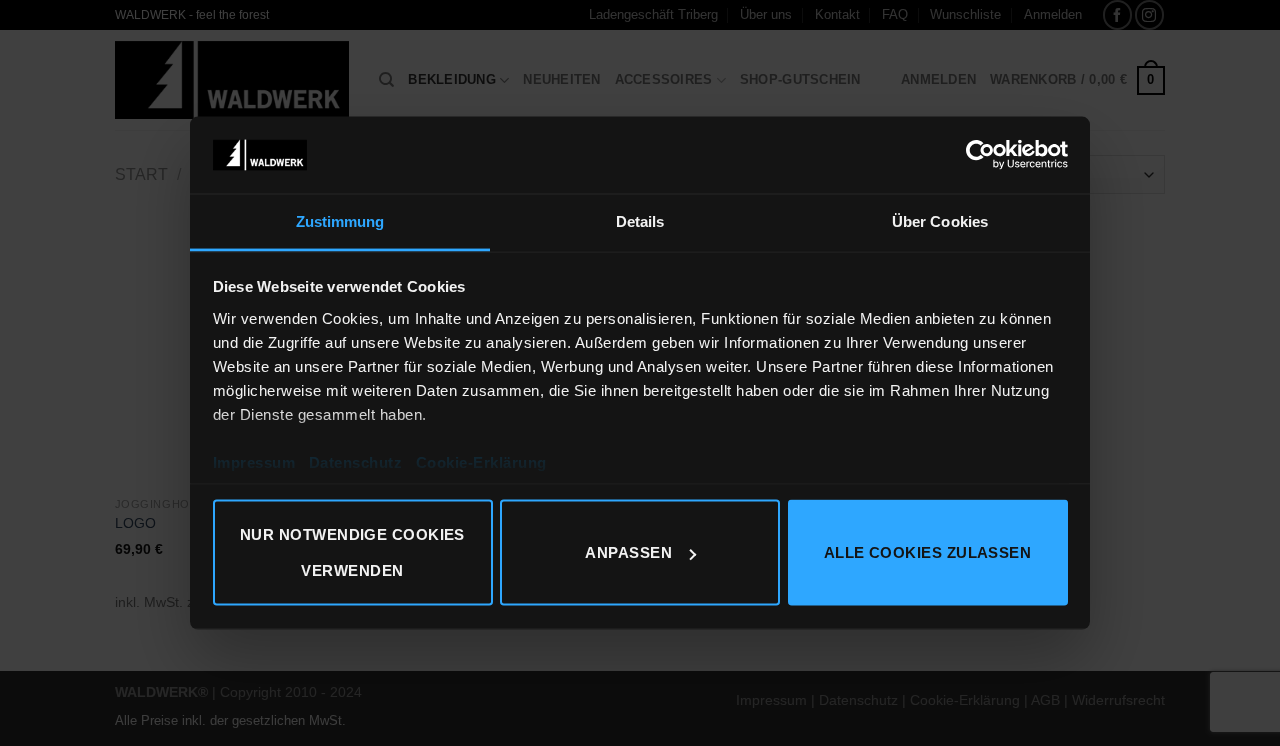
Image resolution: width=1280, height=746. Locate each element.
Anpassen (628, 552)
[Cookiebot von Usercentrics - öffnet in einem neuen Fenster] (980, 155)
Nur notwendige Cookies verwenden (352, 552)
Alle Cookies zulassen (927, 552)
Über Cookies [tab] (940, 220)
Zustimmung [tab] (340, 220)
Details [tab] (640, 220)
